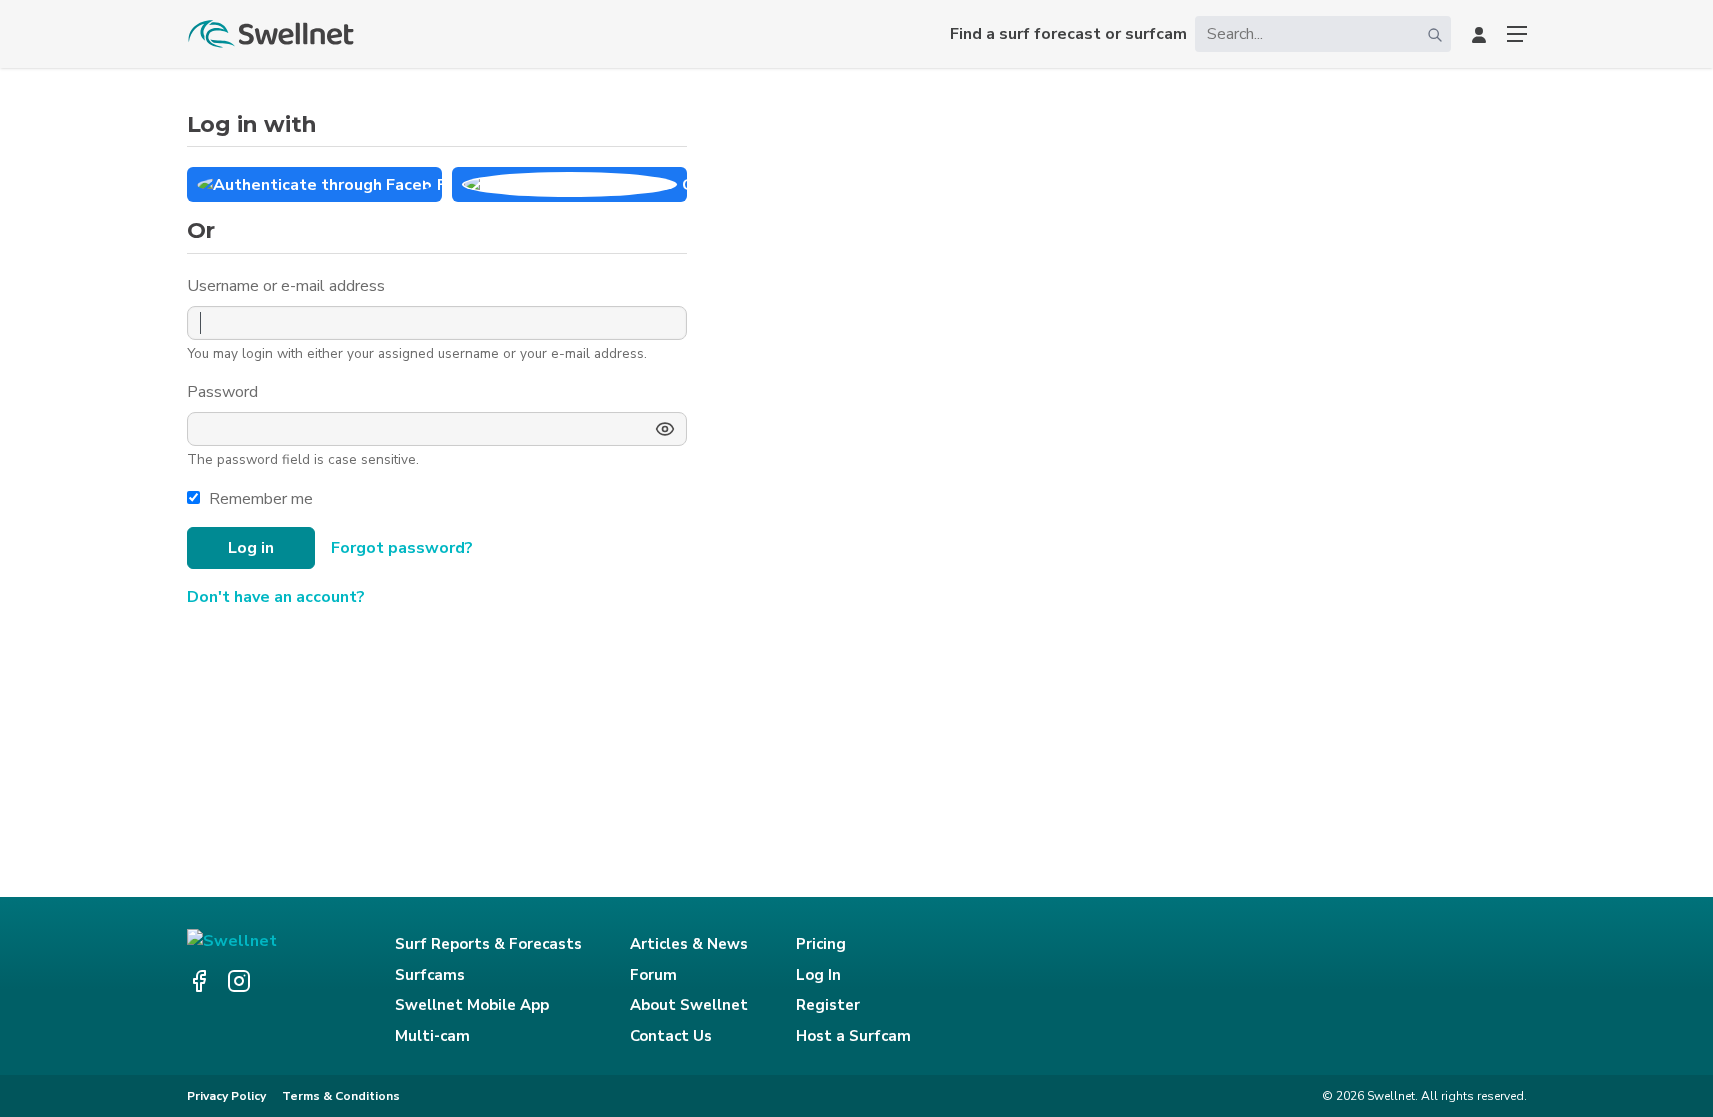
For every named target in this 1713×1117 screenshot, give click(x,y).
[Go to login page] (1479, 34)
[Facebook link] (199, 981)
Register (828, 1005)
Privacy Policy (226, 1096)
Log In (818, 975)
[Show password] (665, 429)
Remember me (261, 499)
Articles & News (689, 944)
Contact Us (671, 1036)
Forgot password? (402, 548)
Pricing (821, 944)
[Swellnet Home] (272, 34)
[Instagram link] (239, 981)
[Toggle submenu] (1517, 34)
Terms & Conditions (341, 1096)
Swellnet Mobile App (472, 1005)
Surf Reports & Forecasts (488, 944)
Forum (653, 975)
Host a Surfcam (853, 1036)
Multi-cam (432, 1036)
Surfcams (430, 975)
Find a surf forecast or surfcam (1068, 34)
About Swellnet (689, 1005)
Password (224, 392)
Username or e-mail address (288, 286)
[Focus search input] (1435, 34)
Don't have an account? (276, 597)
